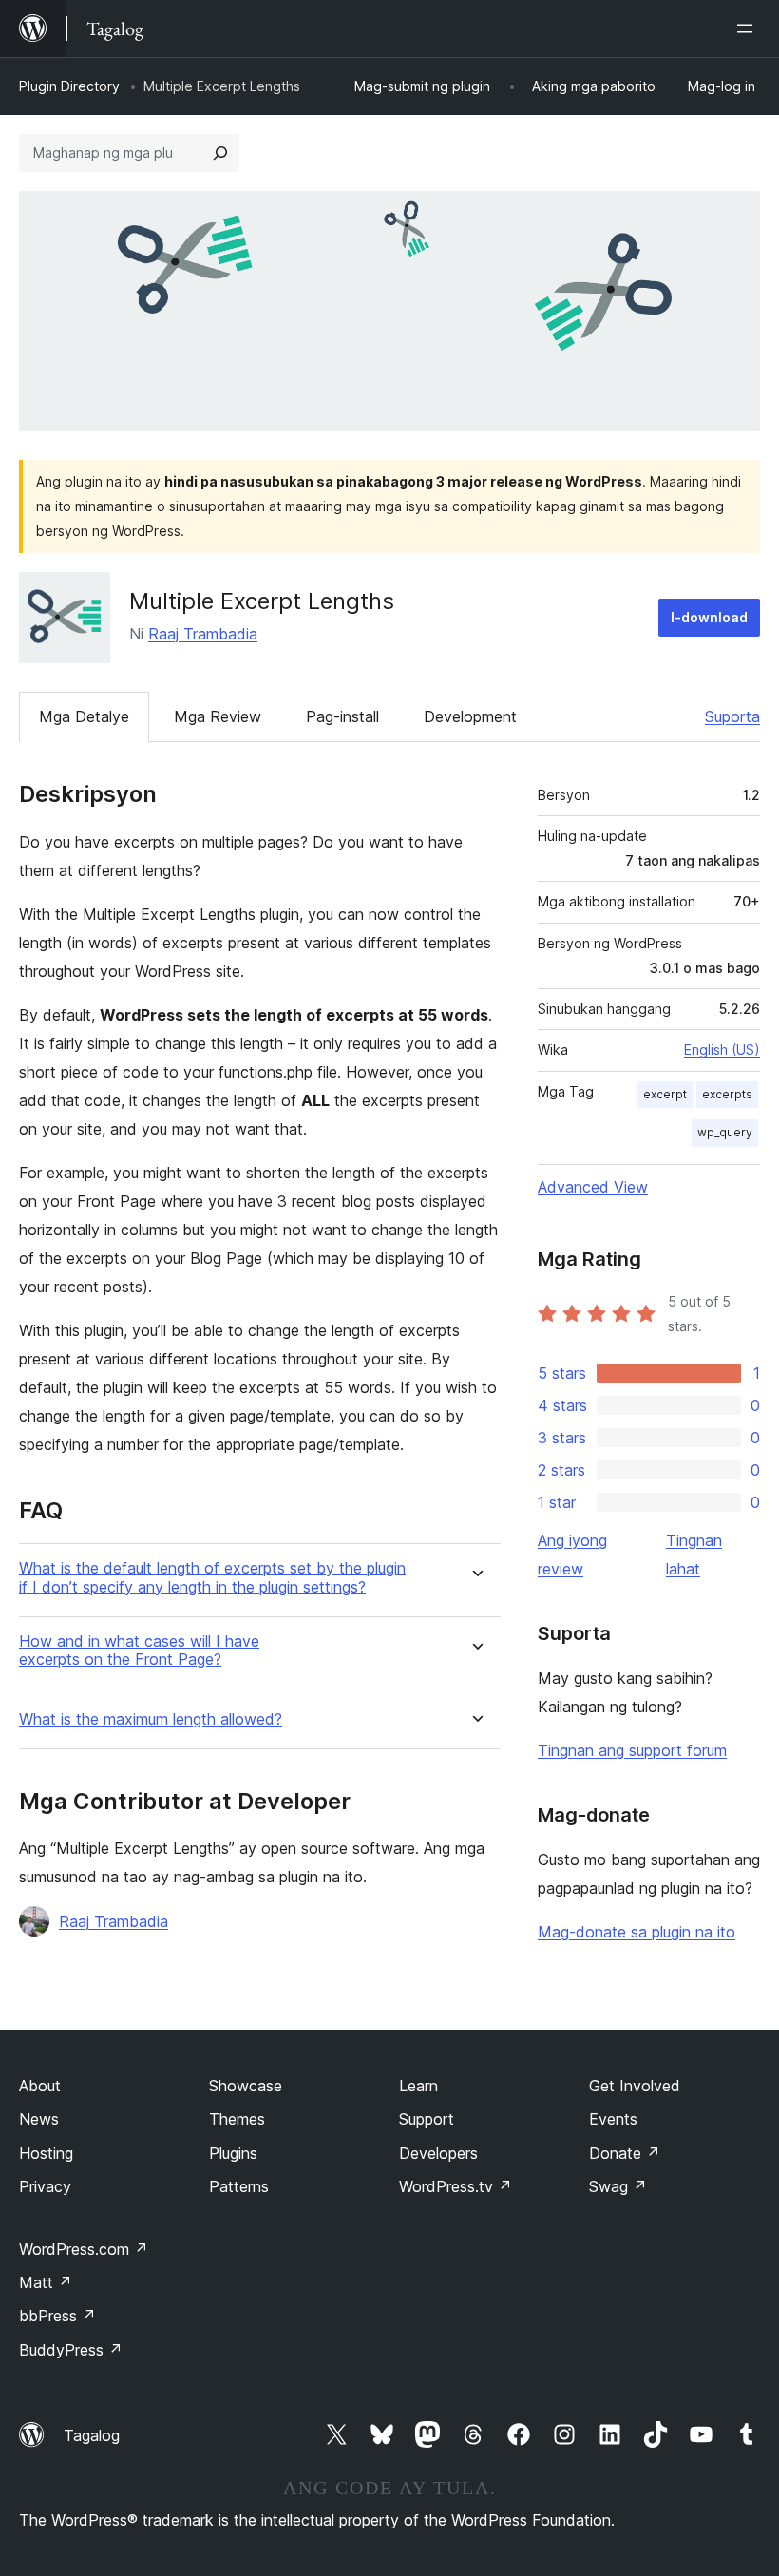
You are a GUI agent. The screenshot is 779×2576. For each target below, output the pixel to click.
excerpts (727, 1094)
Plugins (233, 2153)
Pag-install (342, 716)
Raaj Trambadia (203, 634)
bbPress (57, 2316)
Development (470, 716)
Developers (438, 2153)
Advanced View (593, 1187)
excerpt (665, 1094)
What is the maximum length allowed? (151, 1719)
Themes (237, 2119)
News (39, 2119)
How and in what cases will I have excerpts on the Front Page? (139, 1651)
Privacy (45, 2186)
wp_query (725, 1132)
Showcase (246, 2086)
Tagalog (92, 2435)
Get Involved (635, 2086)
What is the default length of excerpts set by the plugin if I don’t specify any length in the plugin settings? (212, 1577)
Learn (418, 2086)
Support (427, 2119)
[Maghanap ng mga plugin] (220, 153)
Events (613, 2119)
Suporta (732, 716)
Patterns (239, 2186)
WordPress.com (84, 2249)
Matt (46, 2282)
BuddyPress (71, 2350)
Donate (625, 2153)
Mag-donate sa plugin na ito (636, 1932)
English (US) (722, 1049)
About (40, 2086)
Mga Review (218, 716)
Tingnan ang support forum (632, 1750)
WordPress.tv (456, 2186)
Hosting (46, 2153)
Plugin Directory (69, 86)
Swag (618, 2186)
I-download (709, 617)
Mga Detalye (84, 716)
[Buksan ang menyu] (749, 29)
